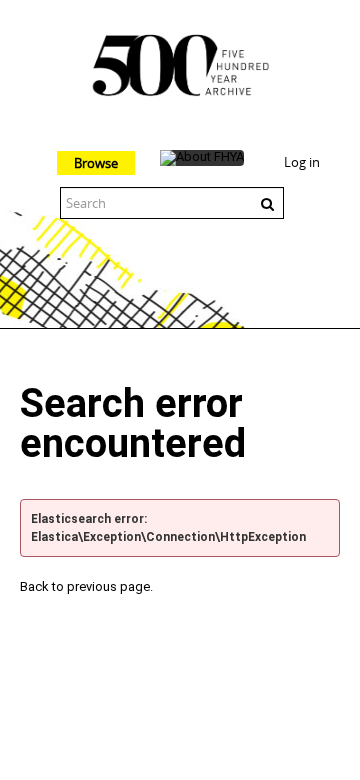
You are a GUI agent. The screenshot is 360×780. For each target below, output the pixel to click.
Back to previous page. (86, 586)
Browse (96, 163)
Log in (302, 162)
